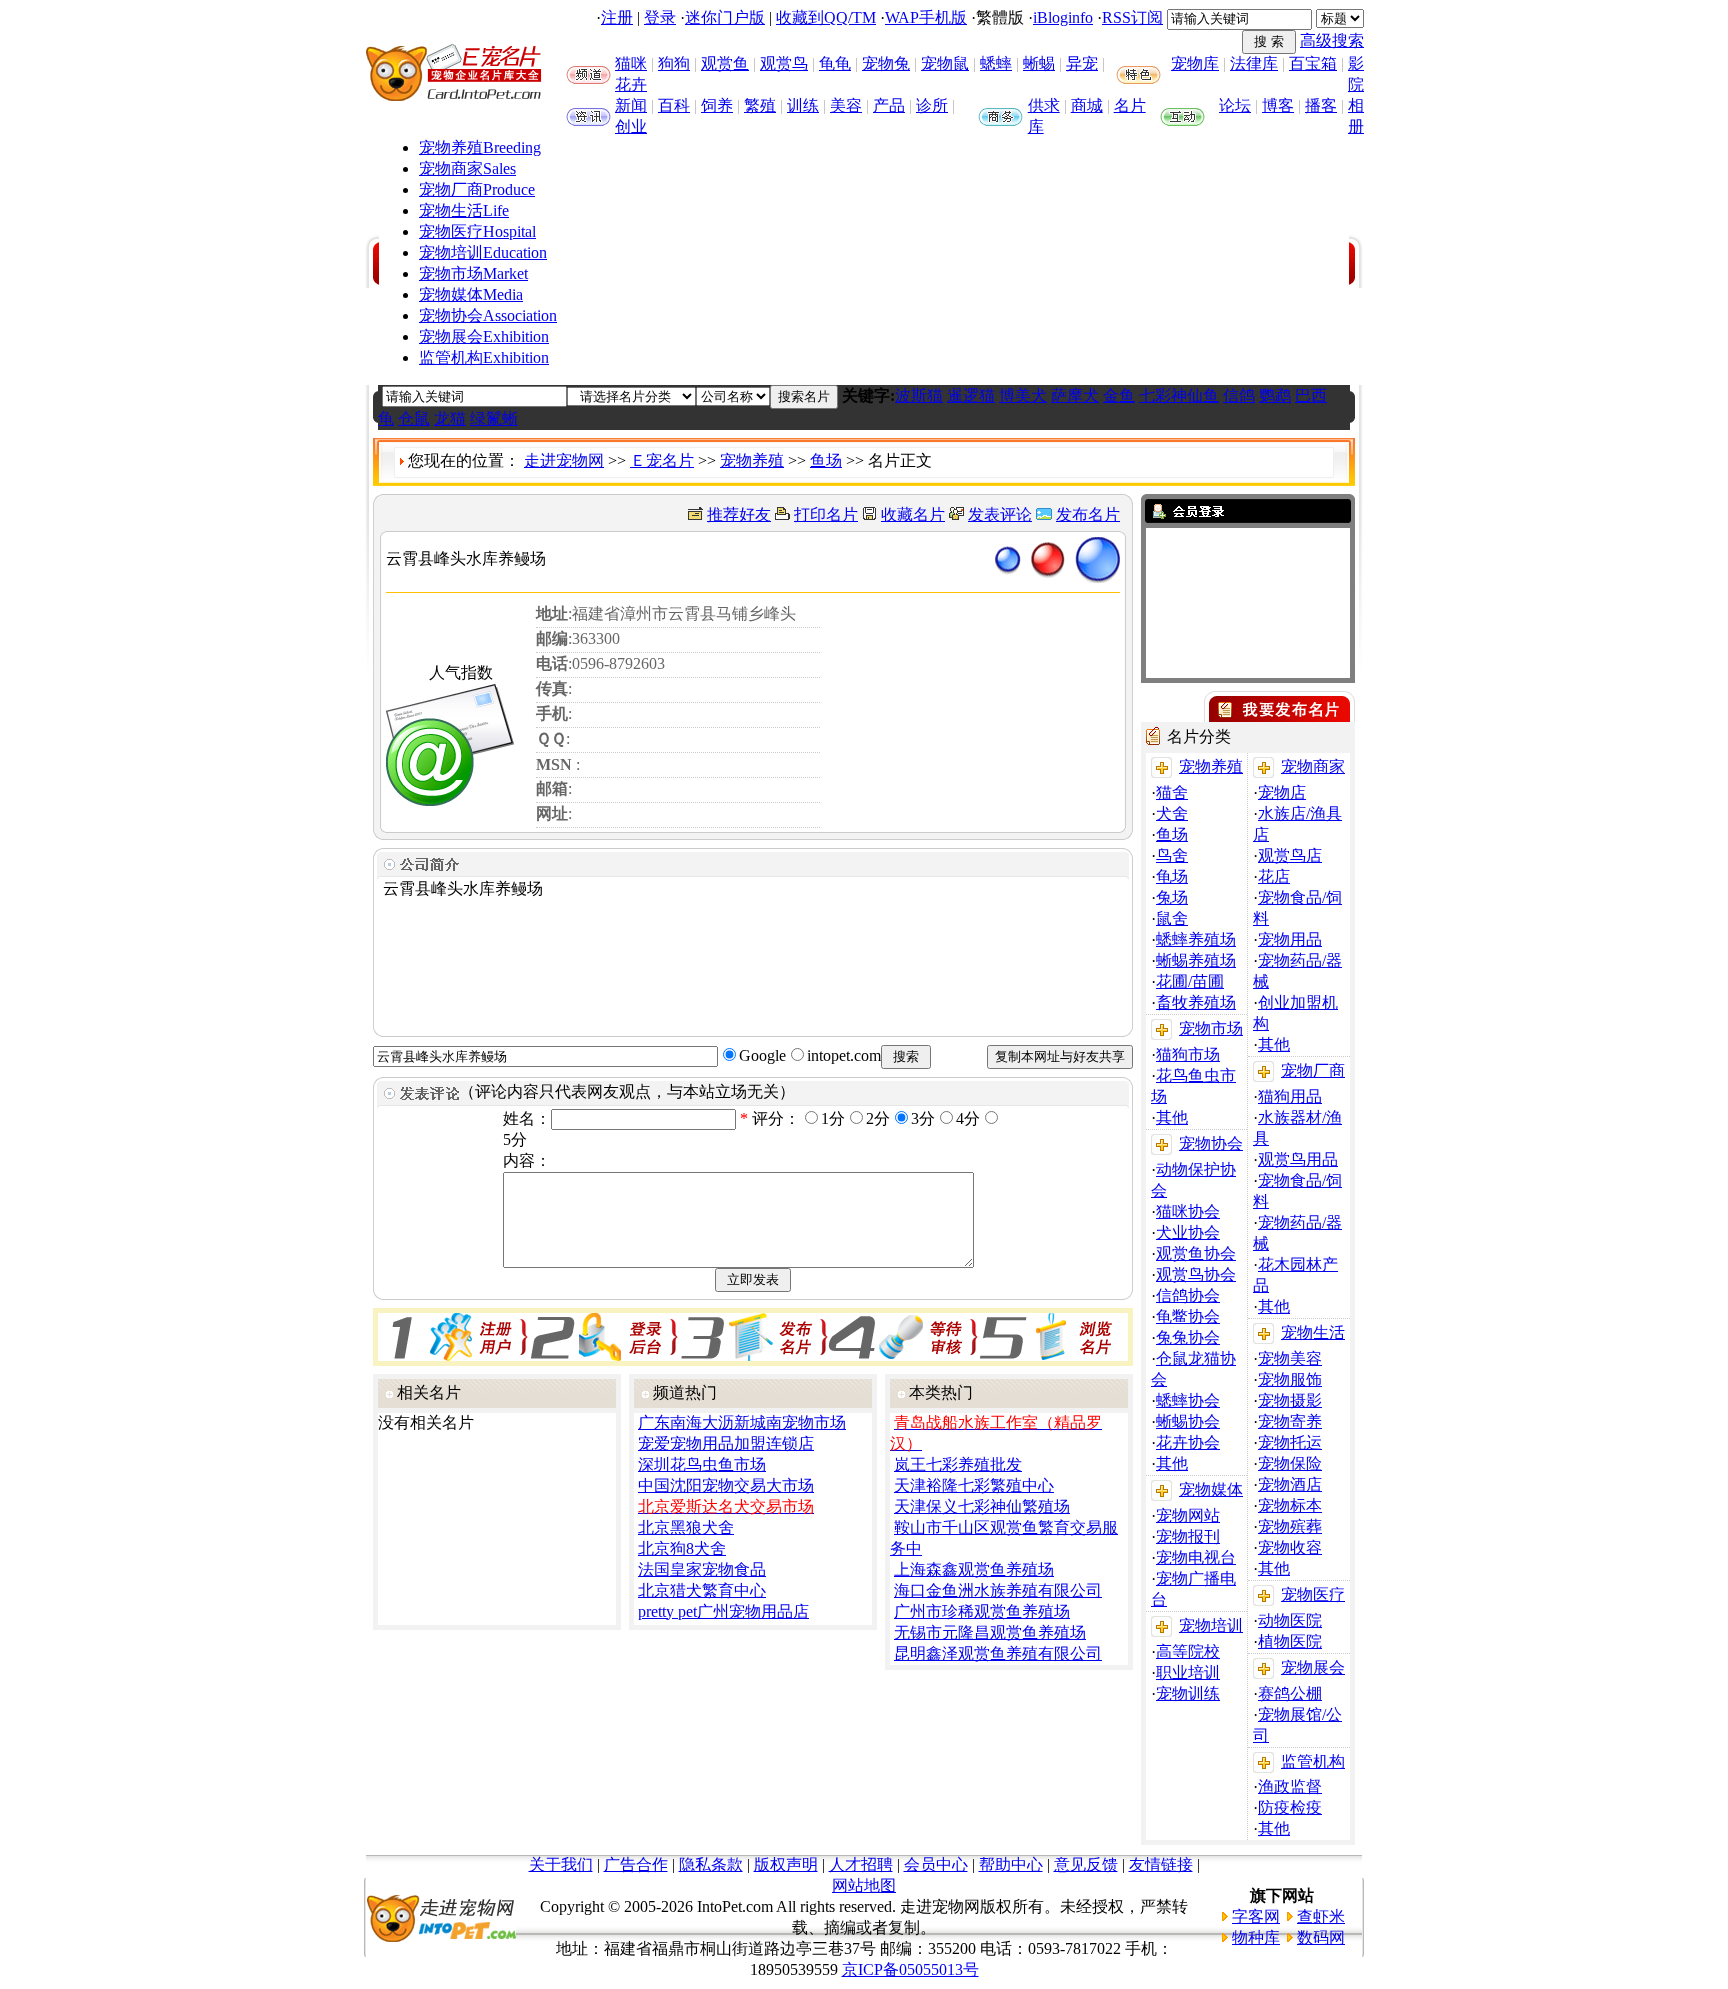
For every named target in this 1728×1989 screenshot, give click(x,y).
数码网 (1321, 1937)
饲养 (717, 105)
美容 (846, 105)
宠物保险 (1290, 1463)
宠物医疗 (477, 231)
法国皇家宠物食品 (702, 1569)
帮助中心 (1011, 1864)
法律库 (1254, 63)
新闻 (631, 105)
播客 (1321, 105)
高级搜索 (1332, 40)
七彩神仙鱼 (1179, 395)
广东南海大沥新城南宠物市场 (742, 1422)
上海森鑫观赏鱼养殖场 (974, 1569)
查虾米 (1321, 1916)
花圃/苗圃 (1190, 981)
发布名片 (1088, 514)
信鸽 (1239, 395)
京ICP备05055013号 (910, 1969)
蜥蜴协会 (1188, 1421)
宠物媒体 (471, 294)
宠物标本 (1290, 1505)
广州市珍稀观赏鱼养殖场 (982, 1611)
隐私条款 (711, 1864)
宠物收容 (1290, 1547)
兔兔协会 (1188, 1337)
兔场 (1172, 897)
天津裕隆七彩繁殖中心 (974, 1485)
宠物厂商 (477, 189)
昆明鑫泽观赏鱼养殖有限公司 (998, 1653)
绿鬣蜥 (494, 418)
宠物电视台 (1196, 1557)
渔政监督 (1290, 1786)
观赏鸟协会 (1196, 1274)
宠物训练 (1188, 1693)
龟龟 (835, 63)
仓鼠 (414, 418)
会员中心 (936, 1864)
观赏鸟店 (1290, 855)
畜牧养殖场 (1196, 1002)
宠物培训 (483, 252)
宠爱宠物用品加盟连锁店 (726, 1443)
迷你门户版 (725, 17)
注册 (617, 17)
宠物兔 (886, 63)
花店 (1274, 876)
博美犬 (1023, 395)
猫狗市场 (1188, 1054)
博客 (1278, 105)
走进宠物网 (564, 460)
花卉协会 (1188, 1442)
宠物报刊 (1188, 1536)
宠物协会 (488, 315)
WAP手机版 (926, 17)
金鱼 (1119, 395)
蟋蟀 (996, 63)
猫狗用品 (1290, 1096)
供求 (1044, 105)
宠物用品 (1290, 939)
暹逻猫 (971, 395)
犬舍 (1172, 813)
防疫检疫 (1290, 1807)
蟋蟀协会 (1188, 1400)
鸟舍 (1172, 855)
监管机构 (484, 357)
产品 (889, 105)
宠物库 (1195, 63)
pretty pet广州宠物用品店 (723, 1611)
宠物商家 (467, 168)
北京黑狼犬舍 (686, 1527)
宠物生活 (464, 210)
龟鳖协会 (1188, 1316)
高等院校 (1188, 1651)
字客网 (1256, 1916)
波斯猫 (919, 395)
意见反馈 (1086, 1864)
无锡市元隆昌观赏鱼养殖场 (990, 1632)
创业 (631, 126)
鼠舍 (1172, 918)
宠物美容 (1290, 1358)
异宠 (1082, 63)
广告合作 (636, 1864)
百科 (674, 105)
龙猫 (450, 418)
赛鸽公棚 (1290, 1693)
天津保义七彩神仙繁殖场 (982, 1506)
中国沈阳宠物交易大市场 (726, 1485)
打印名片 (826, 514)
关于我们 (561, 1864)
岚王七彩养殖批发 (958, 1464)
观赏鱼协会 (1196, 1253)
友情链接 (1161, 1864)
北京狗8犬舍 (682, 1548)
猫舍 (1172, 792)
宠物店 (1282, 792)
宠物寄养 (1290, 1421)
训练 (803, 105)
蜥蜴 (1039, 63)
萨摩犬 (1075, 395)
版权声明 (786, 1864)
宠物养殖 (480, 147)
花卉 (631, 84)
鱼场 (826, 460)
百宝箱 (1313, 63)
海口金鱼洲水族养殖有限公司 (998, 1590)
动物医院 (1290, 1620)
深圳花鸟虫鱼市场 (702, 1464)
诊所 (932, 105)
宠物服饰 (1290, 1379)
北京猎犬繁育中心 (702, 1590)
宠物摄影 (1290, 1400)
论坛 (1235, 105)
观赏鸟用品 (1298, 1159)
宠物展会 (484, 336)
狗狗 (674, 63)
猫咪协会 (1188, 1211)
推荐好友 (739, 514)
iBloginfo (1063, 17)
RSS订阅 (1132, 17)
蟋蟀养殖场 (1196, 939)
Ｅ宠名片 (662, 460)
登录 (660, 17)
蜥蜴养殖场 (1196, 960)
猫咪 (631, 63)
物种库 (1256, 1937)
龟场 (1172, 876)
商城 (1087, 105)
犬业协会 (1188, 1232)
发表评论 (1000, 514)
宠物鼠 (945, 63)
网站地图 (864, 1885)
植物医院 (1290, 1641)
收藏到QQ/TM (826, 17)
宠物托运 (1290, 1442)
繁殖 (760, 105)
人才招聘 (861, 1864)
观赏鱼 (725, 63)
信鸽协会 (1188, 1295)
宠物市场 (473, 273)
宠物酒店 (1290, 1484)
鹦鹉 (1275, 395)
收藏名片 (913, 514)
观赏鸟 (784, 63)
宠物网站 (1188, 1515)
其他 (1172, 1117)
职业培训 (1188, 1672)
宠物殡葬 (1290, 1526)
